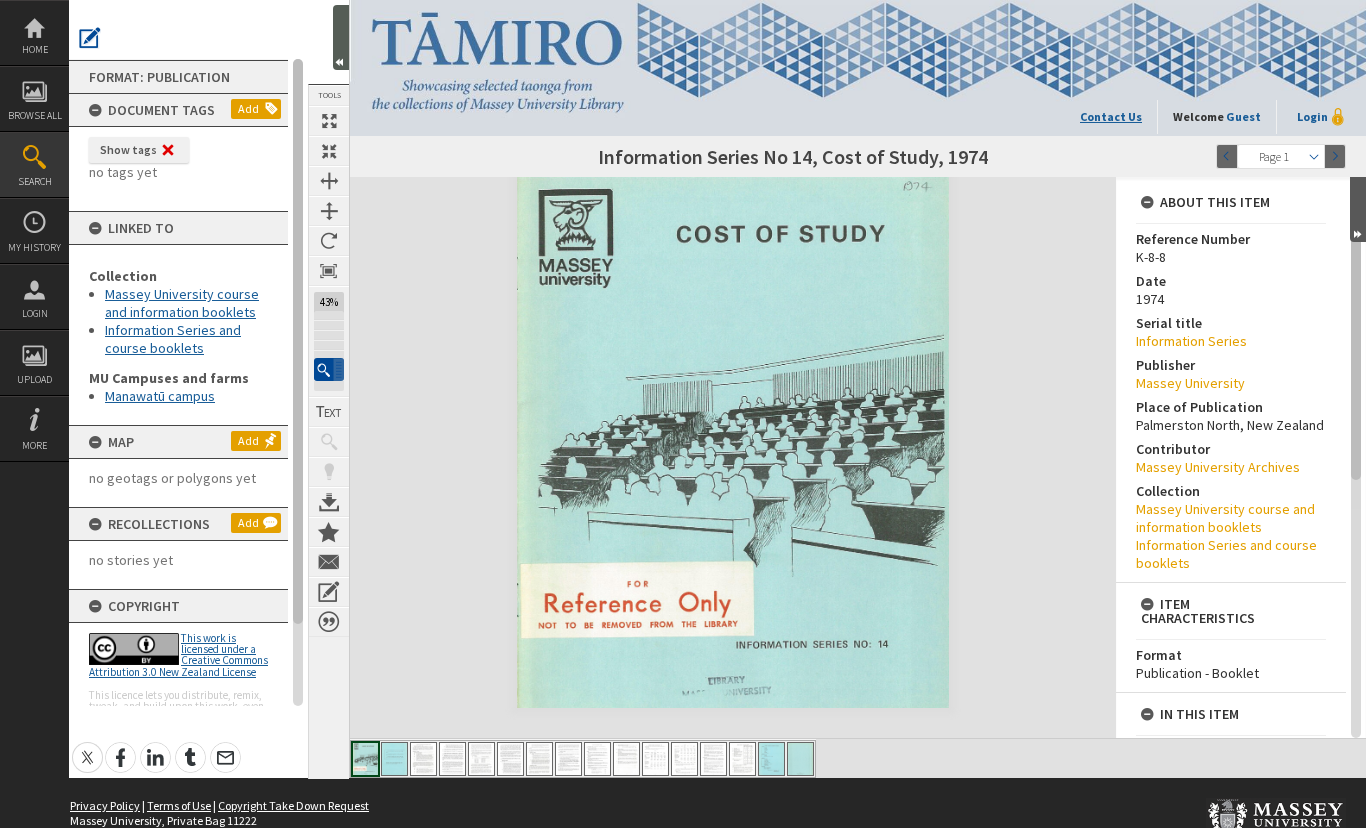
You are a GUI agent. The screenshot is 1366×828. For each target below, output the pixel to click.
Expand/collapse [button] (1358, 209)
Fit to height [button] (329, 211)
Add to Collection (329, 532)
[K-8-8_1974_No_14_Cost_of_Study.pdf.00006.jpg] (510, 759)
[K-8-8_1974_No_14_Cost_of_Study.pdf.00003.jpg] (423, 759)
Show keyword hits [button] (329, 442)
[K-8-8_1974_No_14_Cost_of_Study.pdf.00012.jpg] (684, 759)
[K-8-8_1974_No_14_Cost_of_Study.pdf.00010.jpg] (626, 759)
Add (248, 108)
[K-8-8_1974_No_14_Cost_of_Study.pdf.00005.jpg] (481, 759)
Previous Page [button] (1227, 156)
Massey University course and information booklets (182, 303)
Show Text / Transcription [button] (329, 412)
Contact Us (1111, 116)
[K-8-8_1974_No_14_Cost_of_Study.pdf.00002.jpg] (394, 759)
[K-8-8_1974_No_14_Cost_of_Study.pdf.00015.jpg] (771, 759)
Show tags (128, 149)
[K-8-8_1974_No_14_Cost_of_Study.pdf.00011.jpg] (655, 759)
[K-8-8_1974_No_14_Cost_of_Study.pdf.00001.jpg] (365, 759)
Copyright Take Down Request (293, 805)
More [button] (34, 445)
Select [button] (1314, 156)
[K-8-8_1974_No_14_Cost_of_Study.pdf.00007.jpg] (539, 759)
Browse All (35, 115)
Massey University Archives (1218, 467)
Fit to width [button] (329, 181)
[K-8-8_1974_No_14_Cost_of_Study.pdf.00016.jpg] (800, 759)
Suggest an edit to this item (90, 38)
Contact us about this (329, 562)
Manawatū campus (160, 396)
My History (34, 247)
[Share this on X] (87, 746)
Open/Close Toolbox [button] (341, 37)
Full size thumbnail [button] (329, 121)
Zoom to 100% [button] (329, 271)
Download (329, 502)
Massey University (1190, 383)
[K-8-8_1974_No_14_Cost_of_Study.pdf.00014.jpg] (742, 759)
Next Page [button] (1335, 156)
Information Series (1191, 341)
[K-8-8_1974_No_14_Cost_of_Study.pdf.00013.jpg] (713, 759)
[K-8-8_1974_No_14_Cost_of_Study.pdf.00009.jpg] (597, 759)
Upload (34, 379)
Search (35, 181)
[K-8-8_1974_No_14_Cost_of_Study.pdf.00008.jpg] (568, 759)
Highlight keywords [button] (329, 472)
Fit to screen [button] (329, 151)
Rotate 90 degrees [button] (329, 241)
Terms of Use (179, 805)
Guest (1243, 116)
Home (35, 49)
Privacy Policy (105, 805)
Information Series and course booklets (173, 339)
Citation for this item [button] (329, 622)
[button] (329, 369)
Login (35, 313)
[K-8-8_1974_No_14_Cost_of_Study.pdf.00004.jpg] (452, 759)
